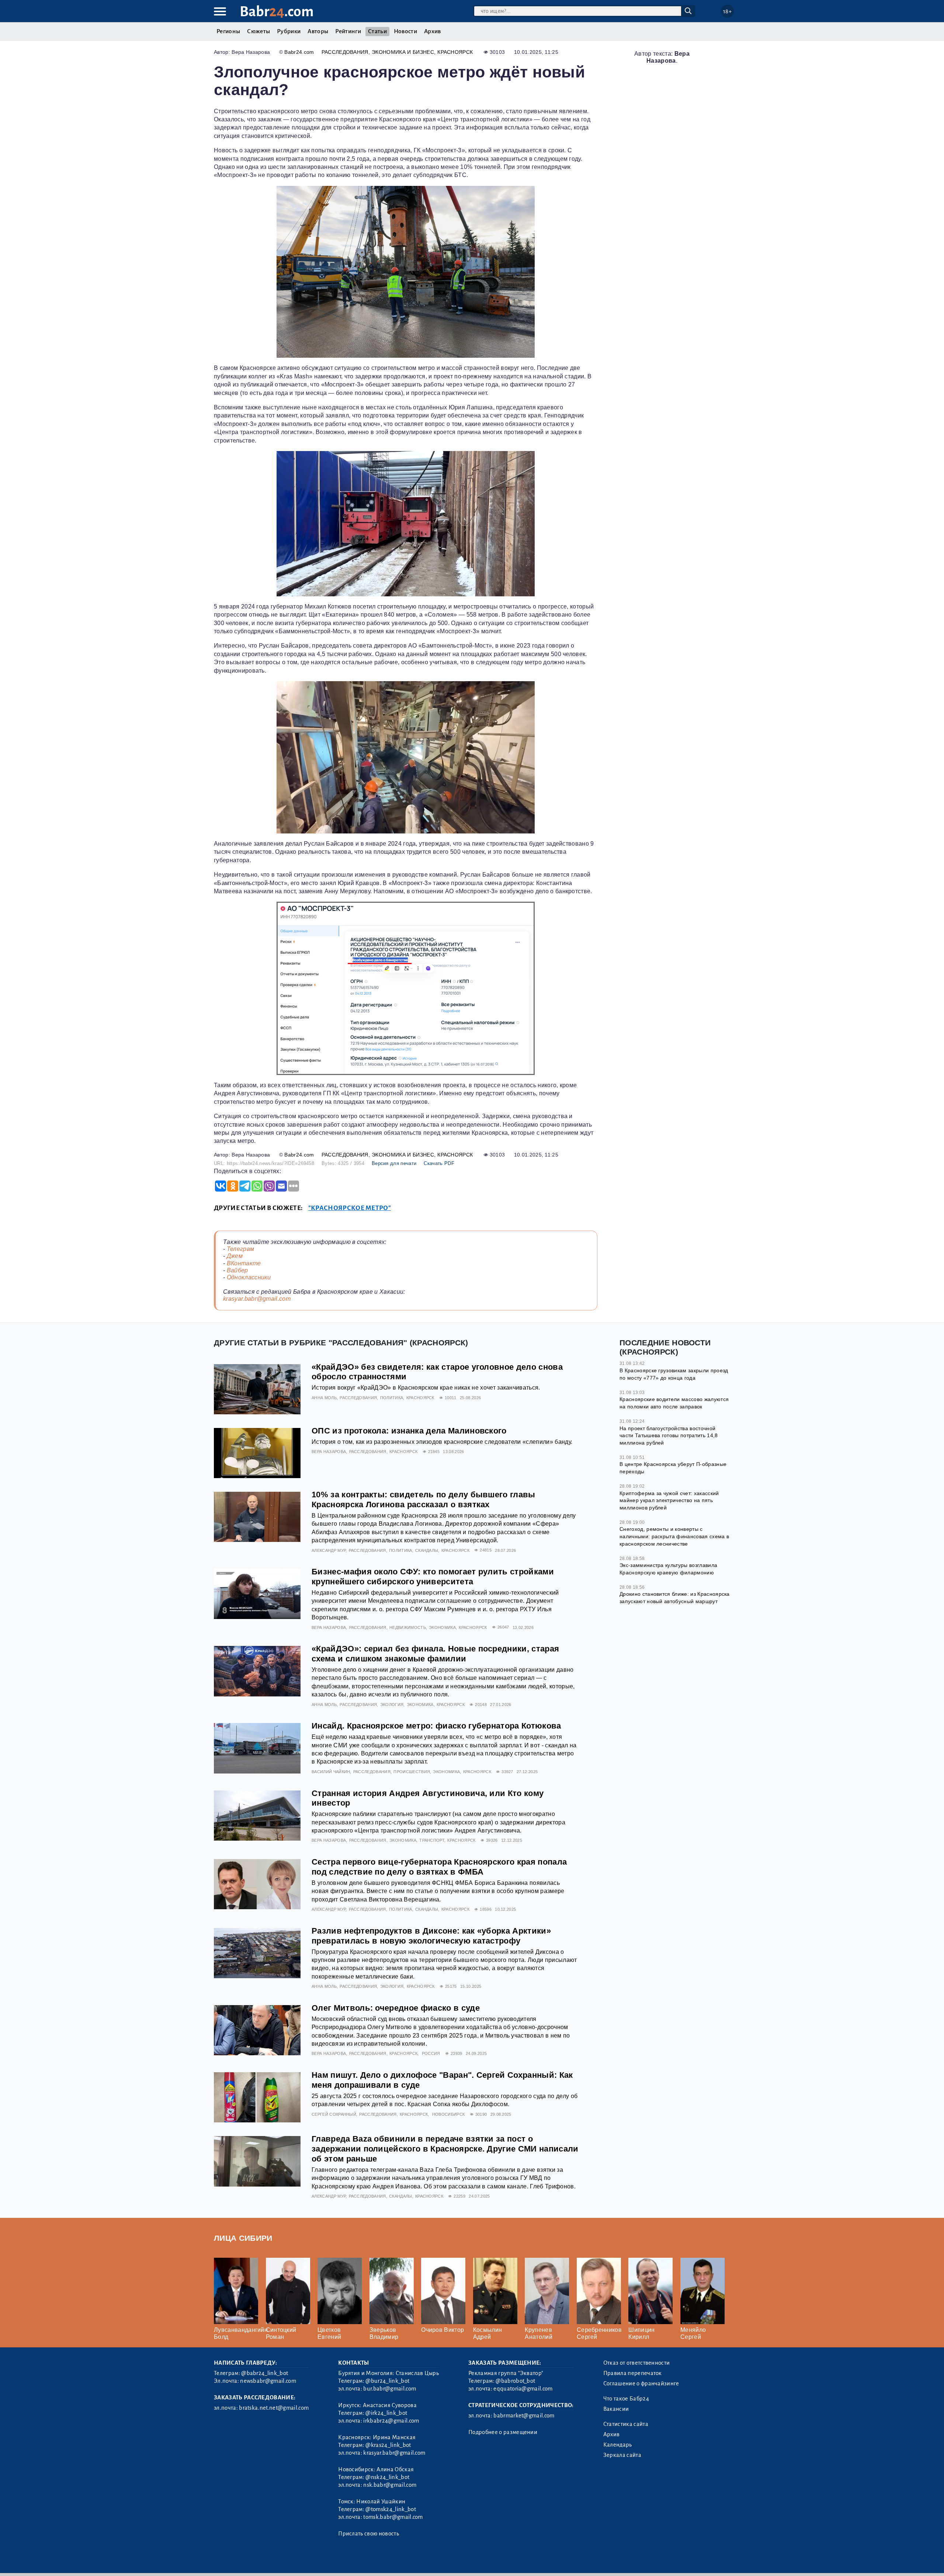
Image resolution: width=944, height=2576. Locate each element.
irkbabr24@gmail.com (391, 2421)
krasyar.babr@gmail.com (257, 1299)
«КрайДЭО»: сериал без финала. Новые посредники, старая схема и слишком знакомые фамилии (435, 1654)
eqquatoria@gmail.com (523, 2389)
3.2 (259, 2561)
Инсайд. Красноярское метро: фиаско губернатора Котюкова (436, 1726)
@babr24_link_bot (265, 2373)
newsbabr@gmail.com (268, 2381)
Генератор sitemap (382, 2561)
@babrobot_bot (515, 2381)
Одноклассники (249, 1277)
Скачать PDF (439, 1163)
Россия (431, 2053)
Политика (392, 1398)
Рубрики (289, 31)
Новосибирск (449, 2114)
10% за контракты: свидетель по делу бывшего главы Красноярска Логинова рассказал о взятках (424, 1500)
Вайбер (237, 1270)
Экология (392, 1705)
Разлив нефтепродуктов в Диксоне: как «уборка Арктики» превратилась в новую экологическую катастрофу (431, 1936)
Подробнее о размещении (503, 2432)
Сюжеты (258, 31)
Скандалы (427, 1550)
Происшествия (412, 1772)
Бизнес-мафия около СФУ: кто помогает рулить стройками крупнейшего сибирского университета (433, 1577)
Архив (433, 31)
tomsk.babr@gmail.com (393, 2517)
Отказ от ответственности (637, 2363)
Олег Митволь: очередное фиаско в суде (396, 2008)
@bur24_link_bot (387, 2381)
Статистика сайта (626, 2424)
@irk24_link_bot (386, 2413)
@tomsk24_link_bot (391, 2509)
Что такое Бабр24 (626, 2399)
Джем (235, 1256)
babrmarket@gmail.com (524, 2416)
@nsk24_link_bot (387, 2477)
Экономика (442, 1627)
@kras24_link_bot (388, 2445)
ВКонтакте (244, 1263)
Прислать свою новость (369, 2534)
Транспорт (432, 1840)
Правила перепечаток (633, 2373)
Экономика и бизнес (403, 52)
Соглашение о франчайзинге (641, 2383)
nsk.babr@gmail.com (390, 2485)
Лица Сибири (243, 2238)
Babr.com (277, 12)
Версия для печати (394, 1163)
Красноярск (455, 52)
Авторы (318, 31)
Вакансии (616, 2409)
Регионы (228, 31)
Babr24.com (299, 52)
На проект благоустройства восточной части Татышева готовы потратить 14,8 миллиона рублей (669, 1436)
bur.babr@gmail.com (390, 2389)
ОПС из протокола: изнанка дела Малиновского (409, 1431)
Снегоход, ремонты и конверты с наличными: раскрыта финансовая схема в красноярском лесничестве (674, 1536)
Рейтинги (348, 31)
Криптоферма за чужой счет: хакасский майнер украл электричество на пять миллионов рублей (669, 1500)
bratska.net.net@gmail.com (274, 2408)
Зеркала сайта (622, 2455)
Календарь (618, 2445)
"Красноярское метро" (350, 1208)
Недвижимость (408, 1627)
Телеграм (241, 1249)
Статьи (377, 31)
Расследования (345, 52)
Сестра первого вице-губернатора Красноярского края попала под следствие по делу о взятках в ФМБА (439, 1867)
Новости (405, 31)
